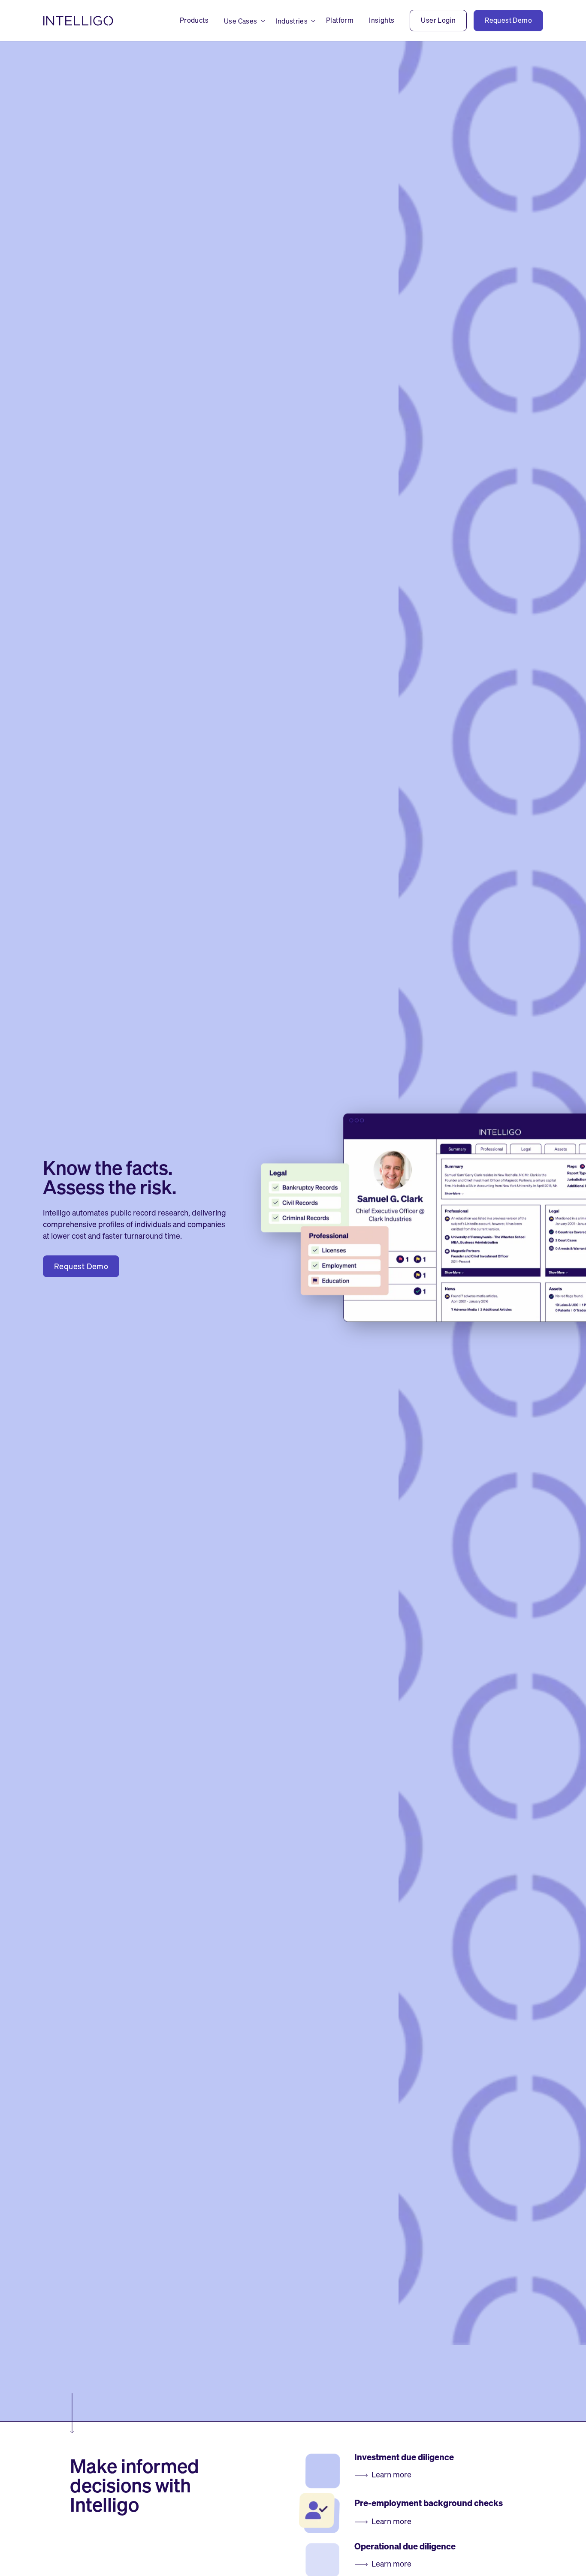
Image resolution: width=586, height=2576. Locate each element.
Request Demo (81, 1266)
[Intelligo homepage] (79, 21)
